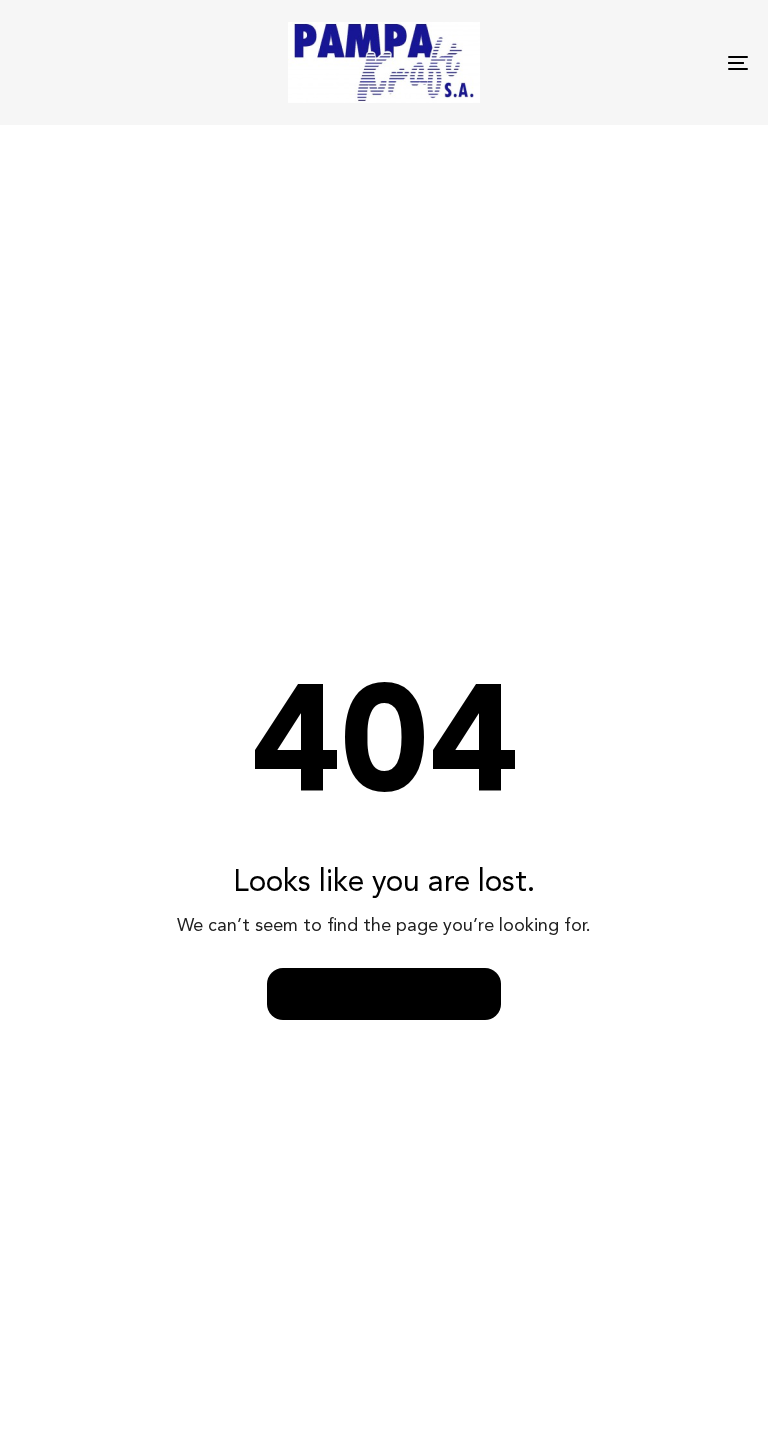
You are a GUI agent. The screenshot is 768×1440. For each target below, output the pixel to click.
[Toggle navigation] (626, 62)
